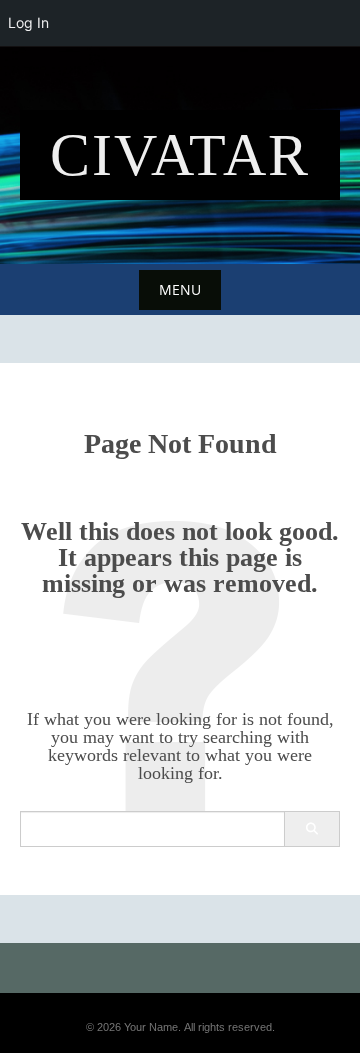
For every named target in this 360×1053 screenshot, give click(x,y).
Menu (180, 289)
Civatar (180, 155)
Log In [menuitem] (28, 22)
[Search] (311, 829)
